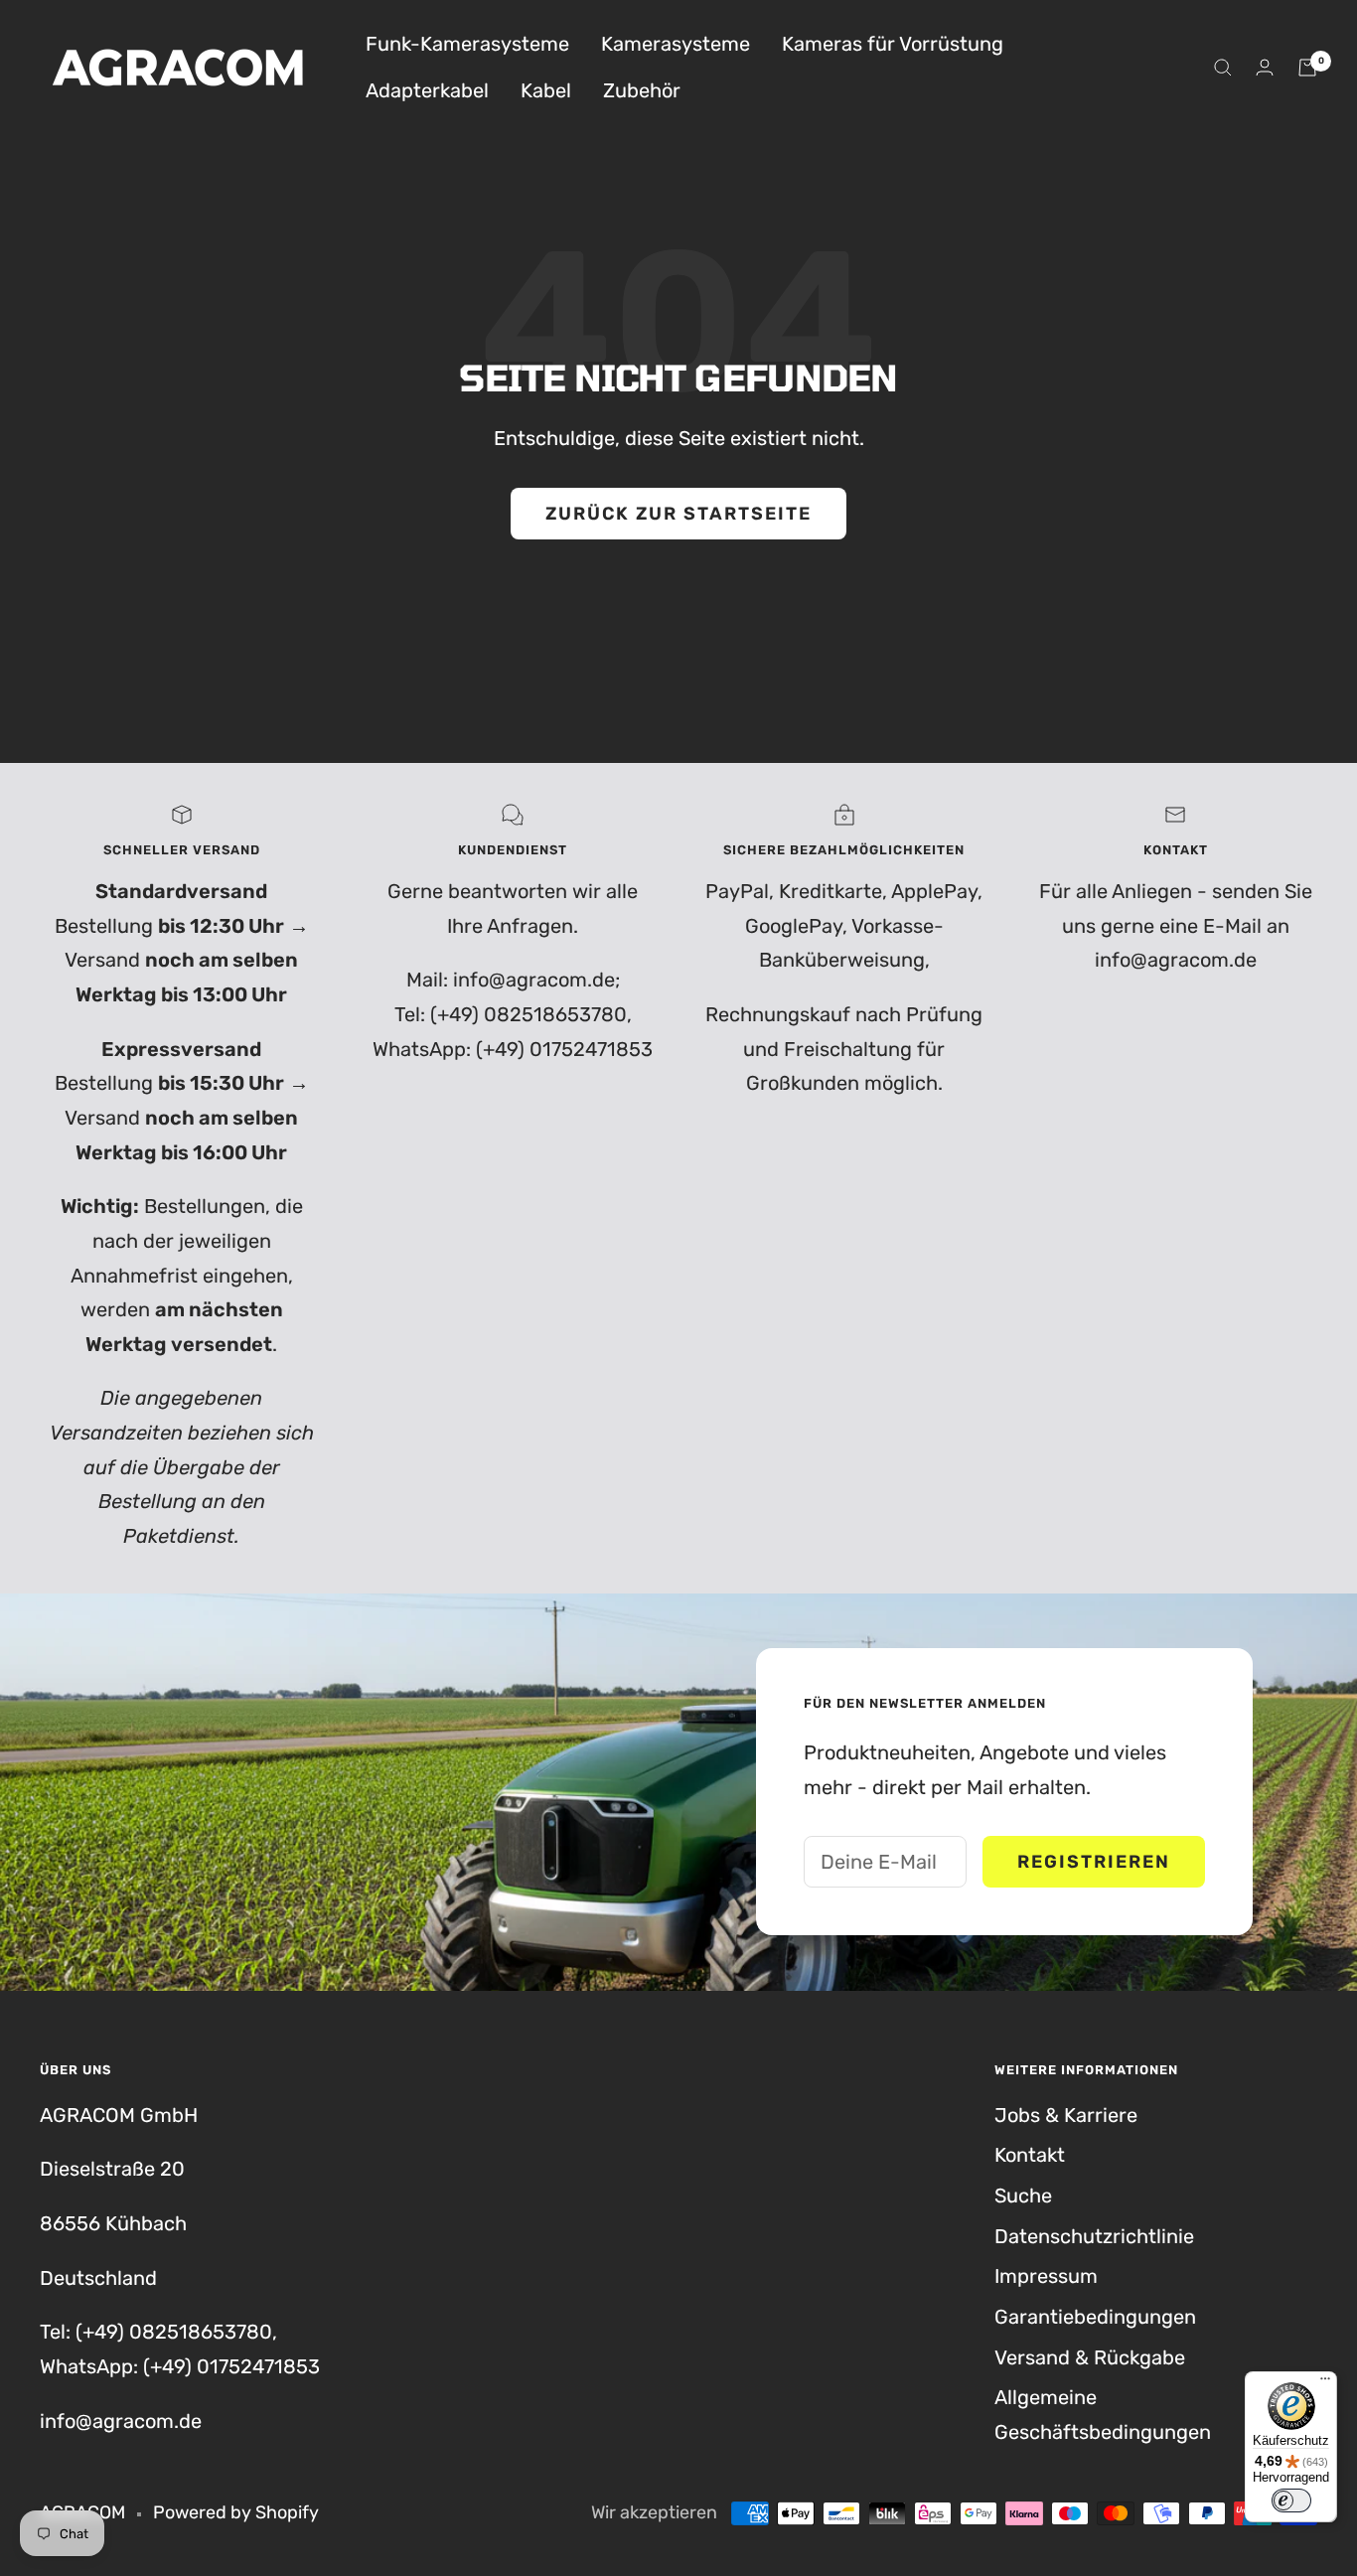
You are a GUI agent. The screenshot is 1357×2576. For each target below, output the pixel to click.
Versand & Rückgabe (1090, 2357)
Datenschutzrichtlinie (1094, 2236)
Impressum (1046, 2276)
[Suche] (1223, 68)
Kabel (546, 90)
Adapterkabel (427, 90)
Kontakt (1030, 2155)
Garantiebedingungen (1095, 2317)
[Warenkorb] (1307, 68)
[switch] (1291, 2500)
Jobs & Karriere (1066, 2115)
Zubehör (642, 90)
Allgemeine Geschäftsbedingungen (1103, 2415)
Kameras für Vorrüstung (893, 44)
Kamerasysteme (676, 44)
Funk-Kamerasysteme (467, 44)
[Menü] (1325, 2383)
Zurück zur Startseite (678, 514)
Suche (1023, 2196)
